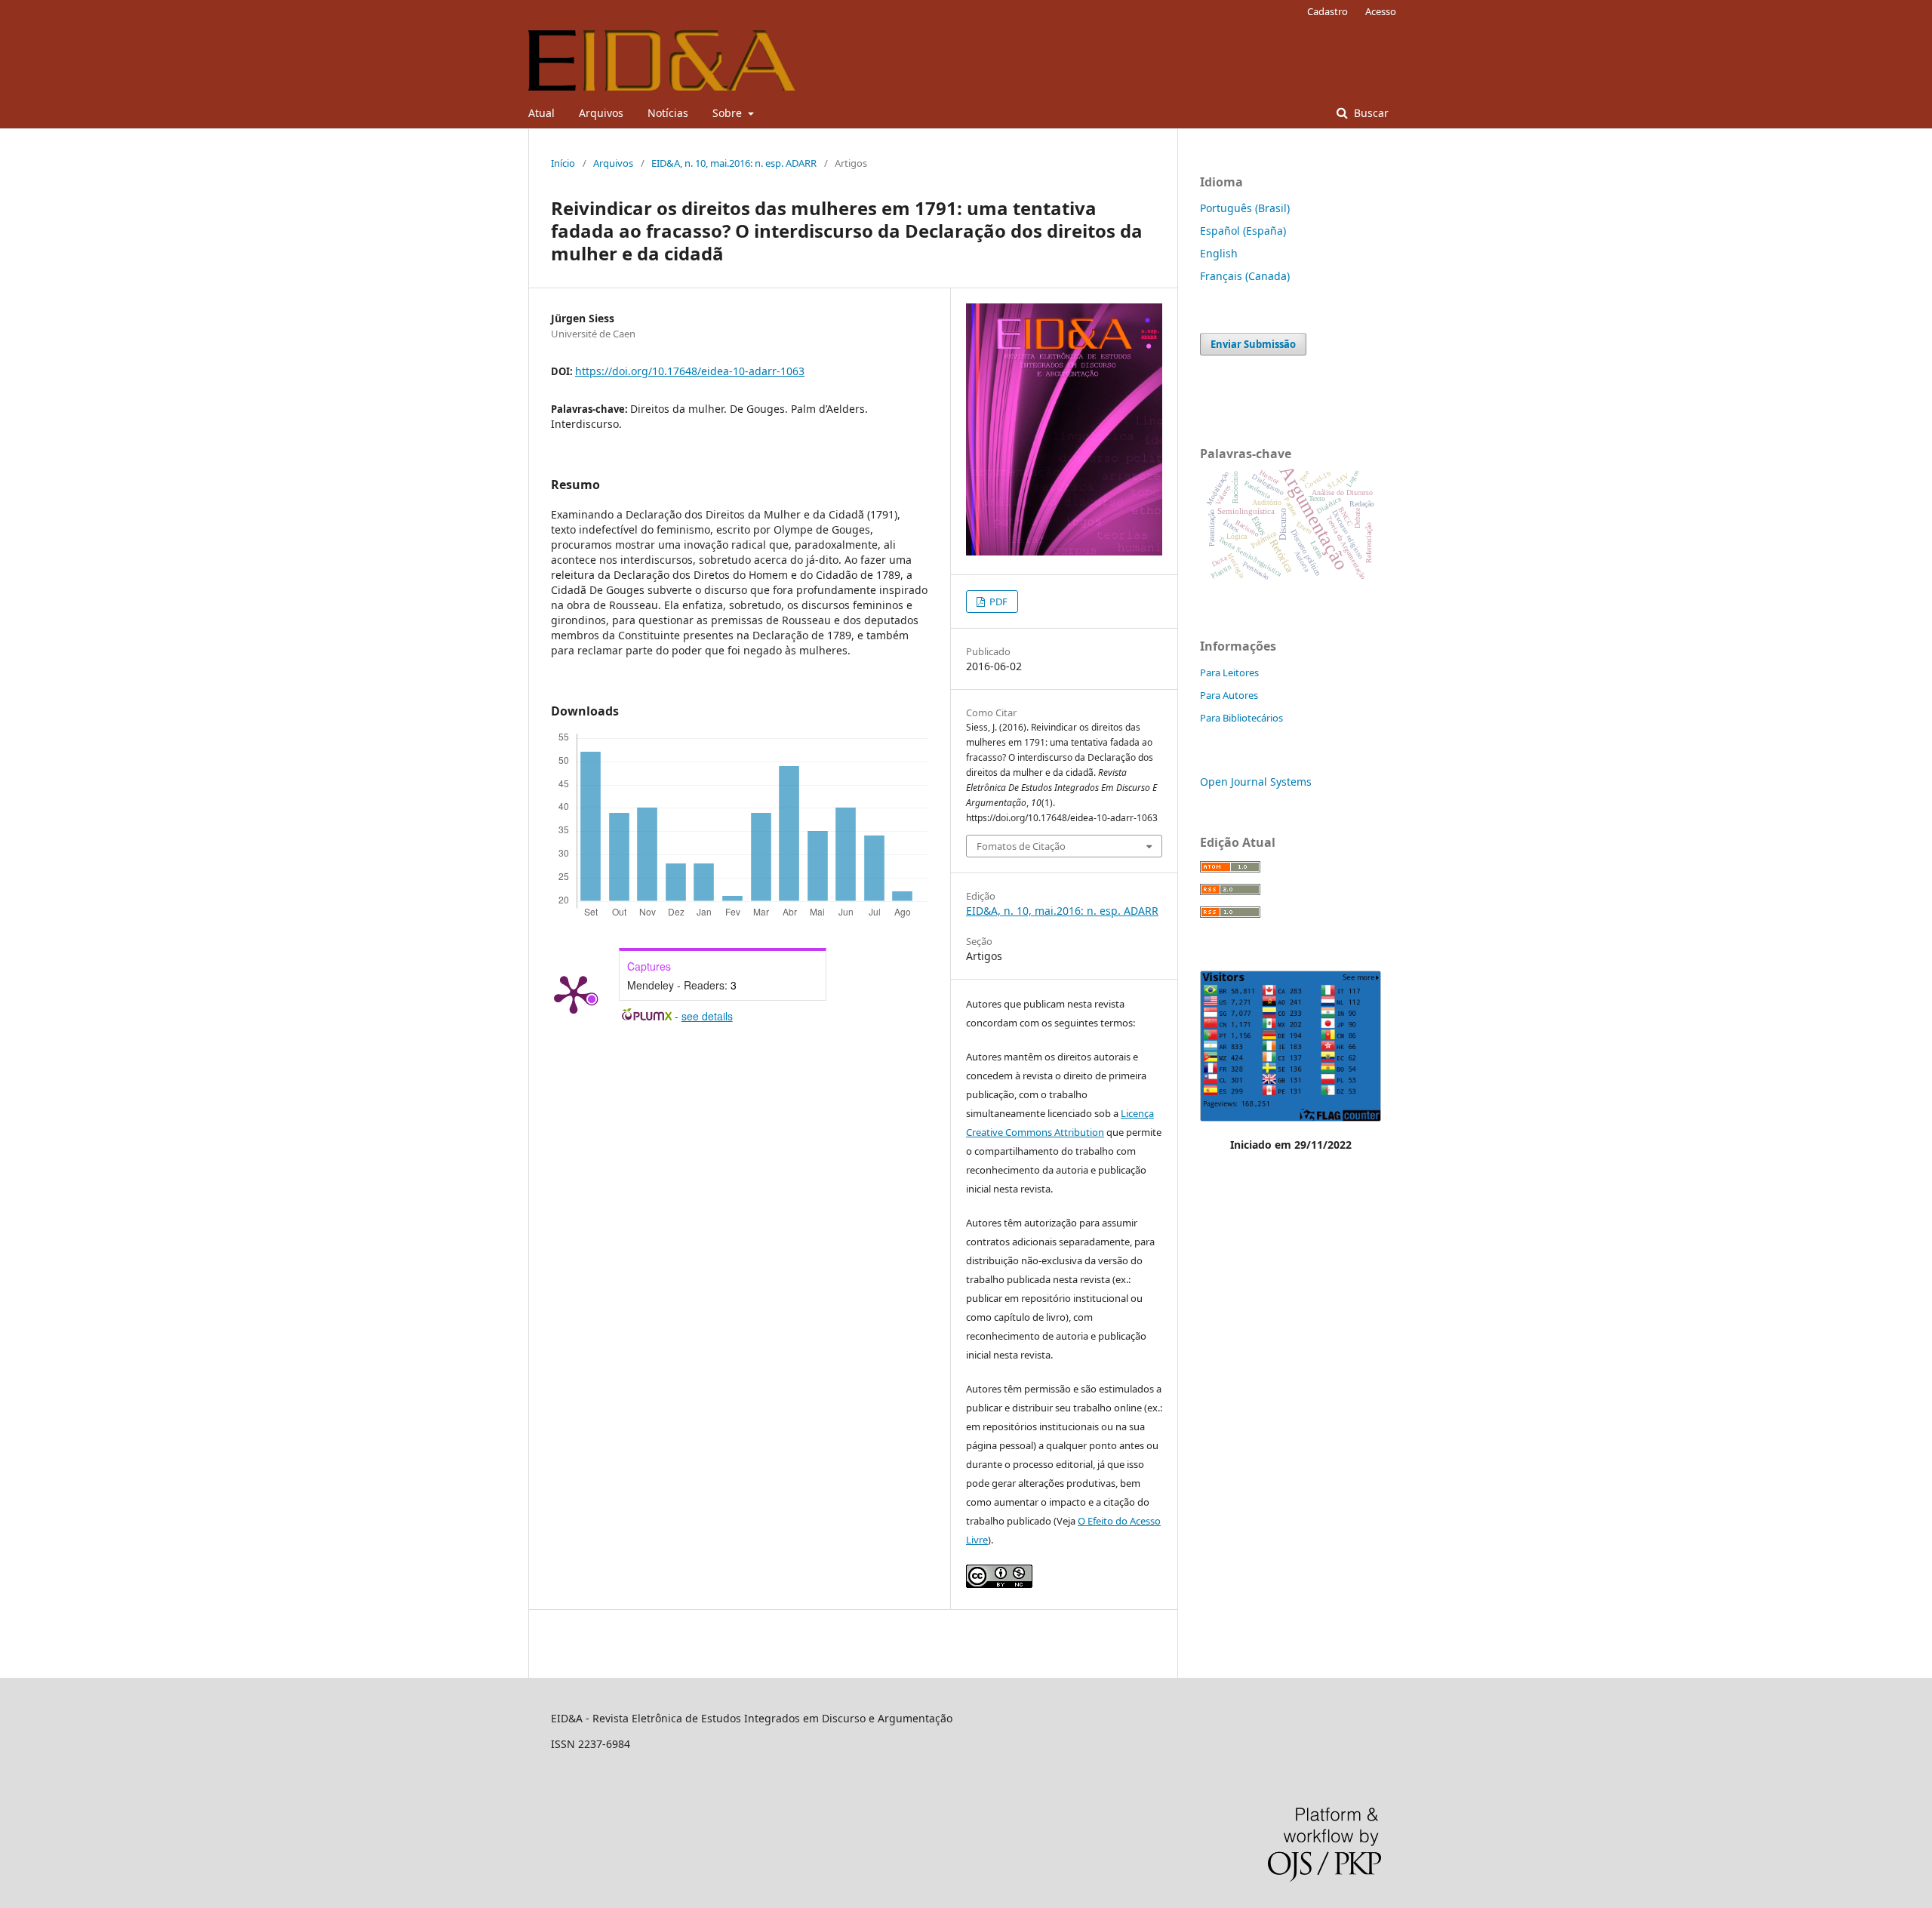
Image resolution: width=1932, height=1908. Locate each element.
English (1219, 253)
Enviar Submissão (1253, 344)
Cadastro (1327, 11)
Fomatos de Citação (1021, 846)
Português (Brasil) (1245, 208)
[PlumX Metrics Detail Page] (574, 993)
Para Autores (1229, 695)
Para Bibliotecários (1241, 718)
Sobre (729, 113)
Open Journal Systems (1256, 782)
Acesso (1381, 11)
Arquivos (601, 113)
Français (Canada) (1245, 276)
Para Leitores (1229, 672)
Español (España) (1243, 231)
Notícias (668, 113)
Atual (541, 113)
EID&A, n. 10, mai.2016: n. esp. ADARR (734, 163)
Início (563, 163)
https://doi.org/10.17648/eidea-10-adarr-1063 (690, 371)
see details (707, 1016)
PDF (997, 602)
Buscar (1370, 113)
